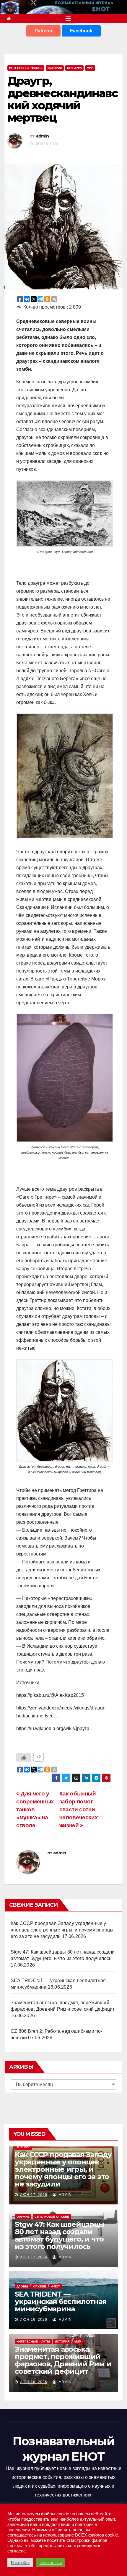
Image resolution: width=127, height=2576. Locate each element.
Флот (56, 2286)
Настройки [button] (20, 2563)
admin (43, 136)
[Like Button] (24, 1757)
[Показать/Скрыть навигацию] (68, 19)
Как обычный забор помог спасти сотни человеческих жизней (79, 1809)
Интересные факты (26, 68)
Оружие (23, 2217)
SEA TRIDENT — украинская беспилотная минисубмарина (61, 2301)
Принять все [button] (51, 2563)
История (55, 68)
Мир (90, 68)
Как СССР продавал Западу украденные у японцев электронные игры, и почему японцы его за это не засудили (62, 1930)
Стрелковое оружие (52, 2217)
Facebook (81, 31)
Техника (23, 2147)
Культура (74, 68)
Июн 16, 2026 (34, 2320)
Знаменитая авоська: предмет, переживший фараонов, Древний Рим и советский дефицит (63, 2360)
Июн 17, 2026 (34, 2195)
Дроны (22, 2286)
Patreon (43, 31)
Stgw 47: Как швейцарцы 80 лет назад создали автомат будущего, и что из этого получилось (60, 2235)
